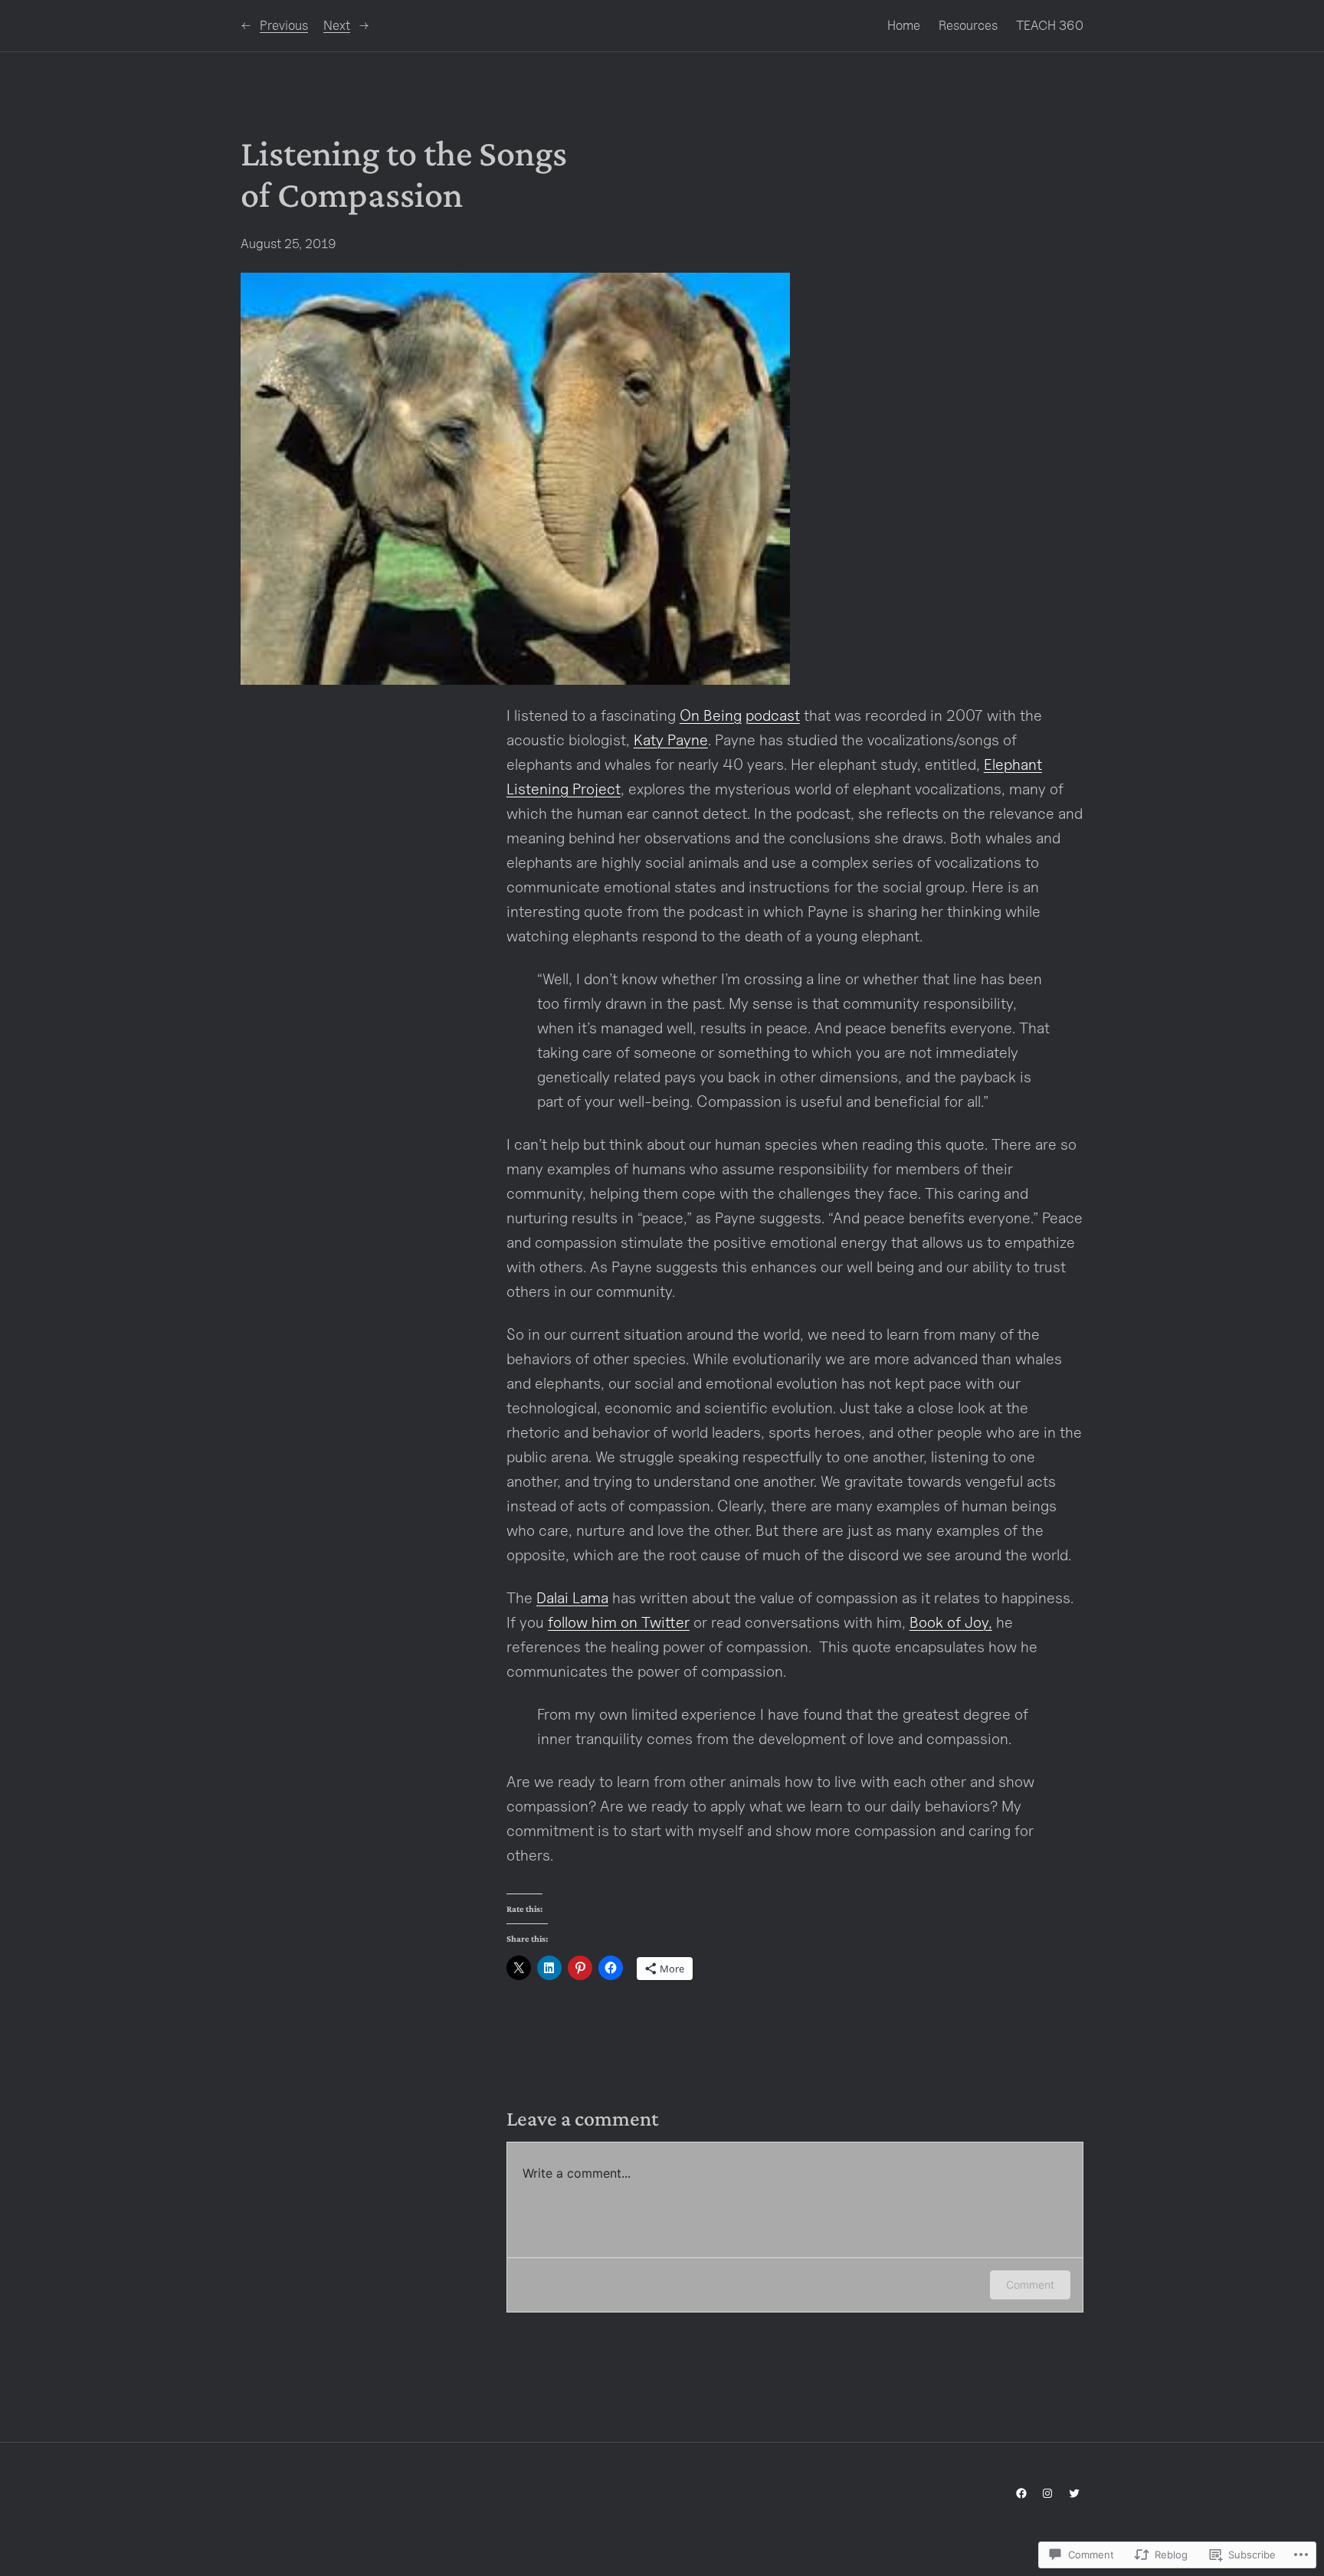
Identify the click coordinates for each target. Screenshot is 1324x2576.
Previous (284, 25)
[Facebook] (1021, 2493)
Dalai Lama (572, 1598)
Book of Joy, (951, 1622)
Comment (1030, 2285)
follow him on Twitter (619, 1622)
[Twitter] (1074, 2493)
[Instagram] (1047, 2493)
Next (337, 25)
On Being (711, 715)
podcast (773, 715)
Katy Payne (671, 740)
